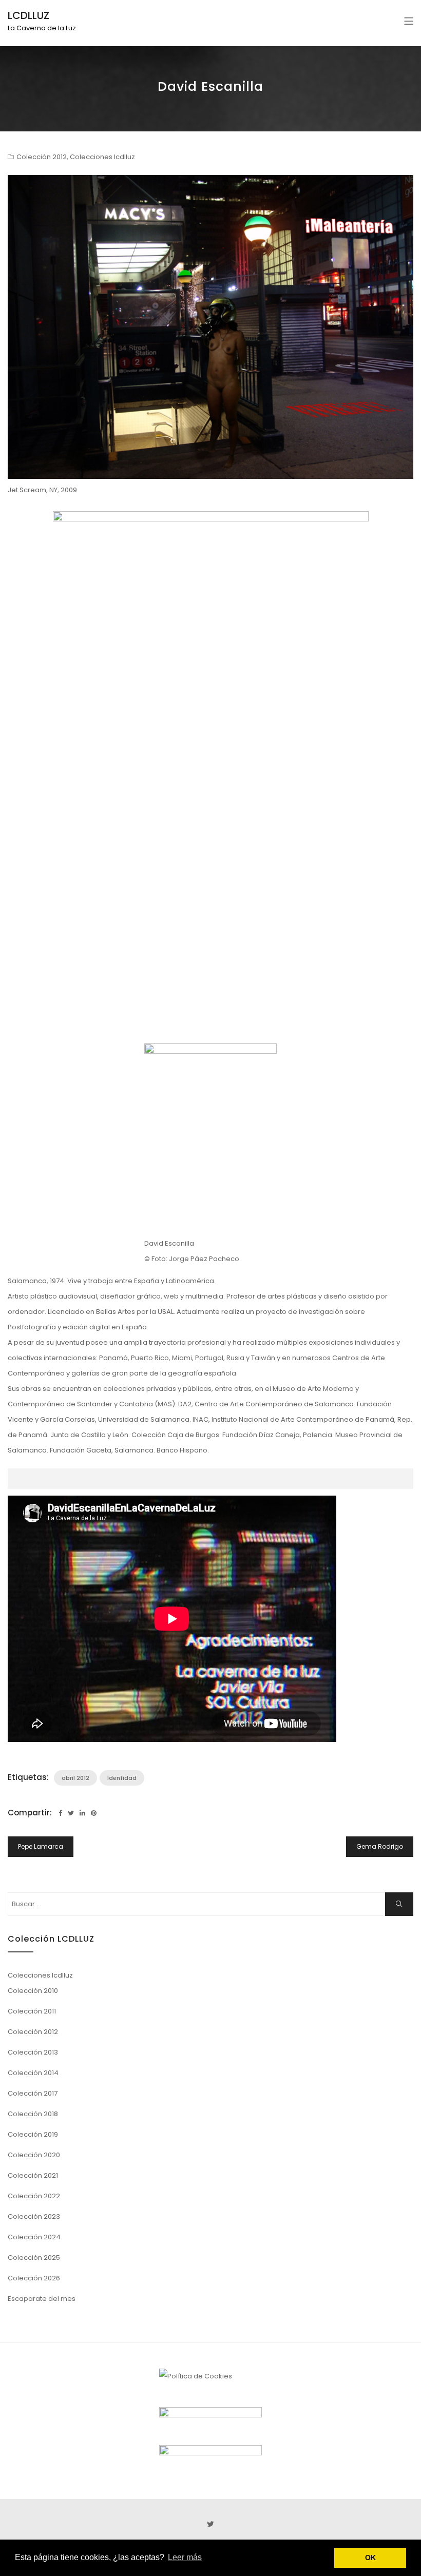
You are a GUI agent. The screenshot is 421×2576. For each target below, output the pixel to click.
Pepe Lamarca (41, 1846)
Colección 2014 (33, 2073)
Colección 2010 (33, 1991)
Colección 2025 (34, 2258)
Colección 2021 (33, 2175)
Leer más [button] (185, 2557)
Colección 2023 (34, 2216)
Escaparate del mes (42, 2299)
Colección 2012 (42, 157)
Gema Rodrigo (380, 1846)
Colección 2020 (34, 2155)
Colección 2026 (34, 2278)
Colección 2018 (33, 2114)
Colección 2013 (33, 2052)
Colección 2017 (33, 2093)
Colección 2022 (34, 2196)
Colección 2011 (32, 2011)
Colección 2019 (33, 2134)
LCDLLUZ (28, 15)
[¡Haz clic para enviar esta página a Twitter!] (71, 1813)
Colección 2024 (34, 2237)
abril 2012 (75, 1778)
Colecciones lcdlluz (102, 157)
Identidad (122, 1778)
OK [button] (370, 2558)
